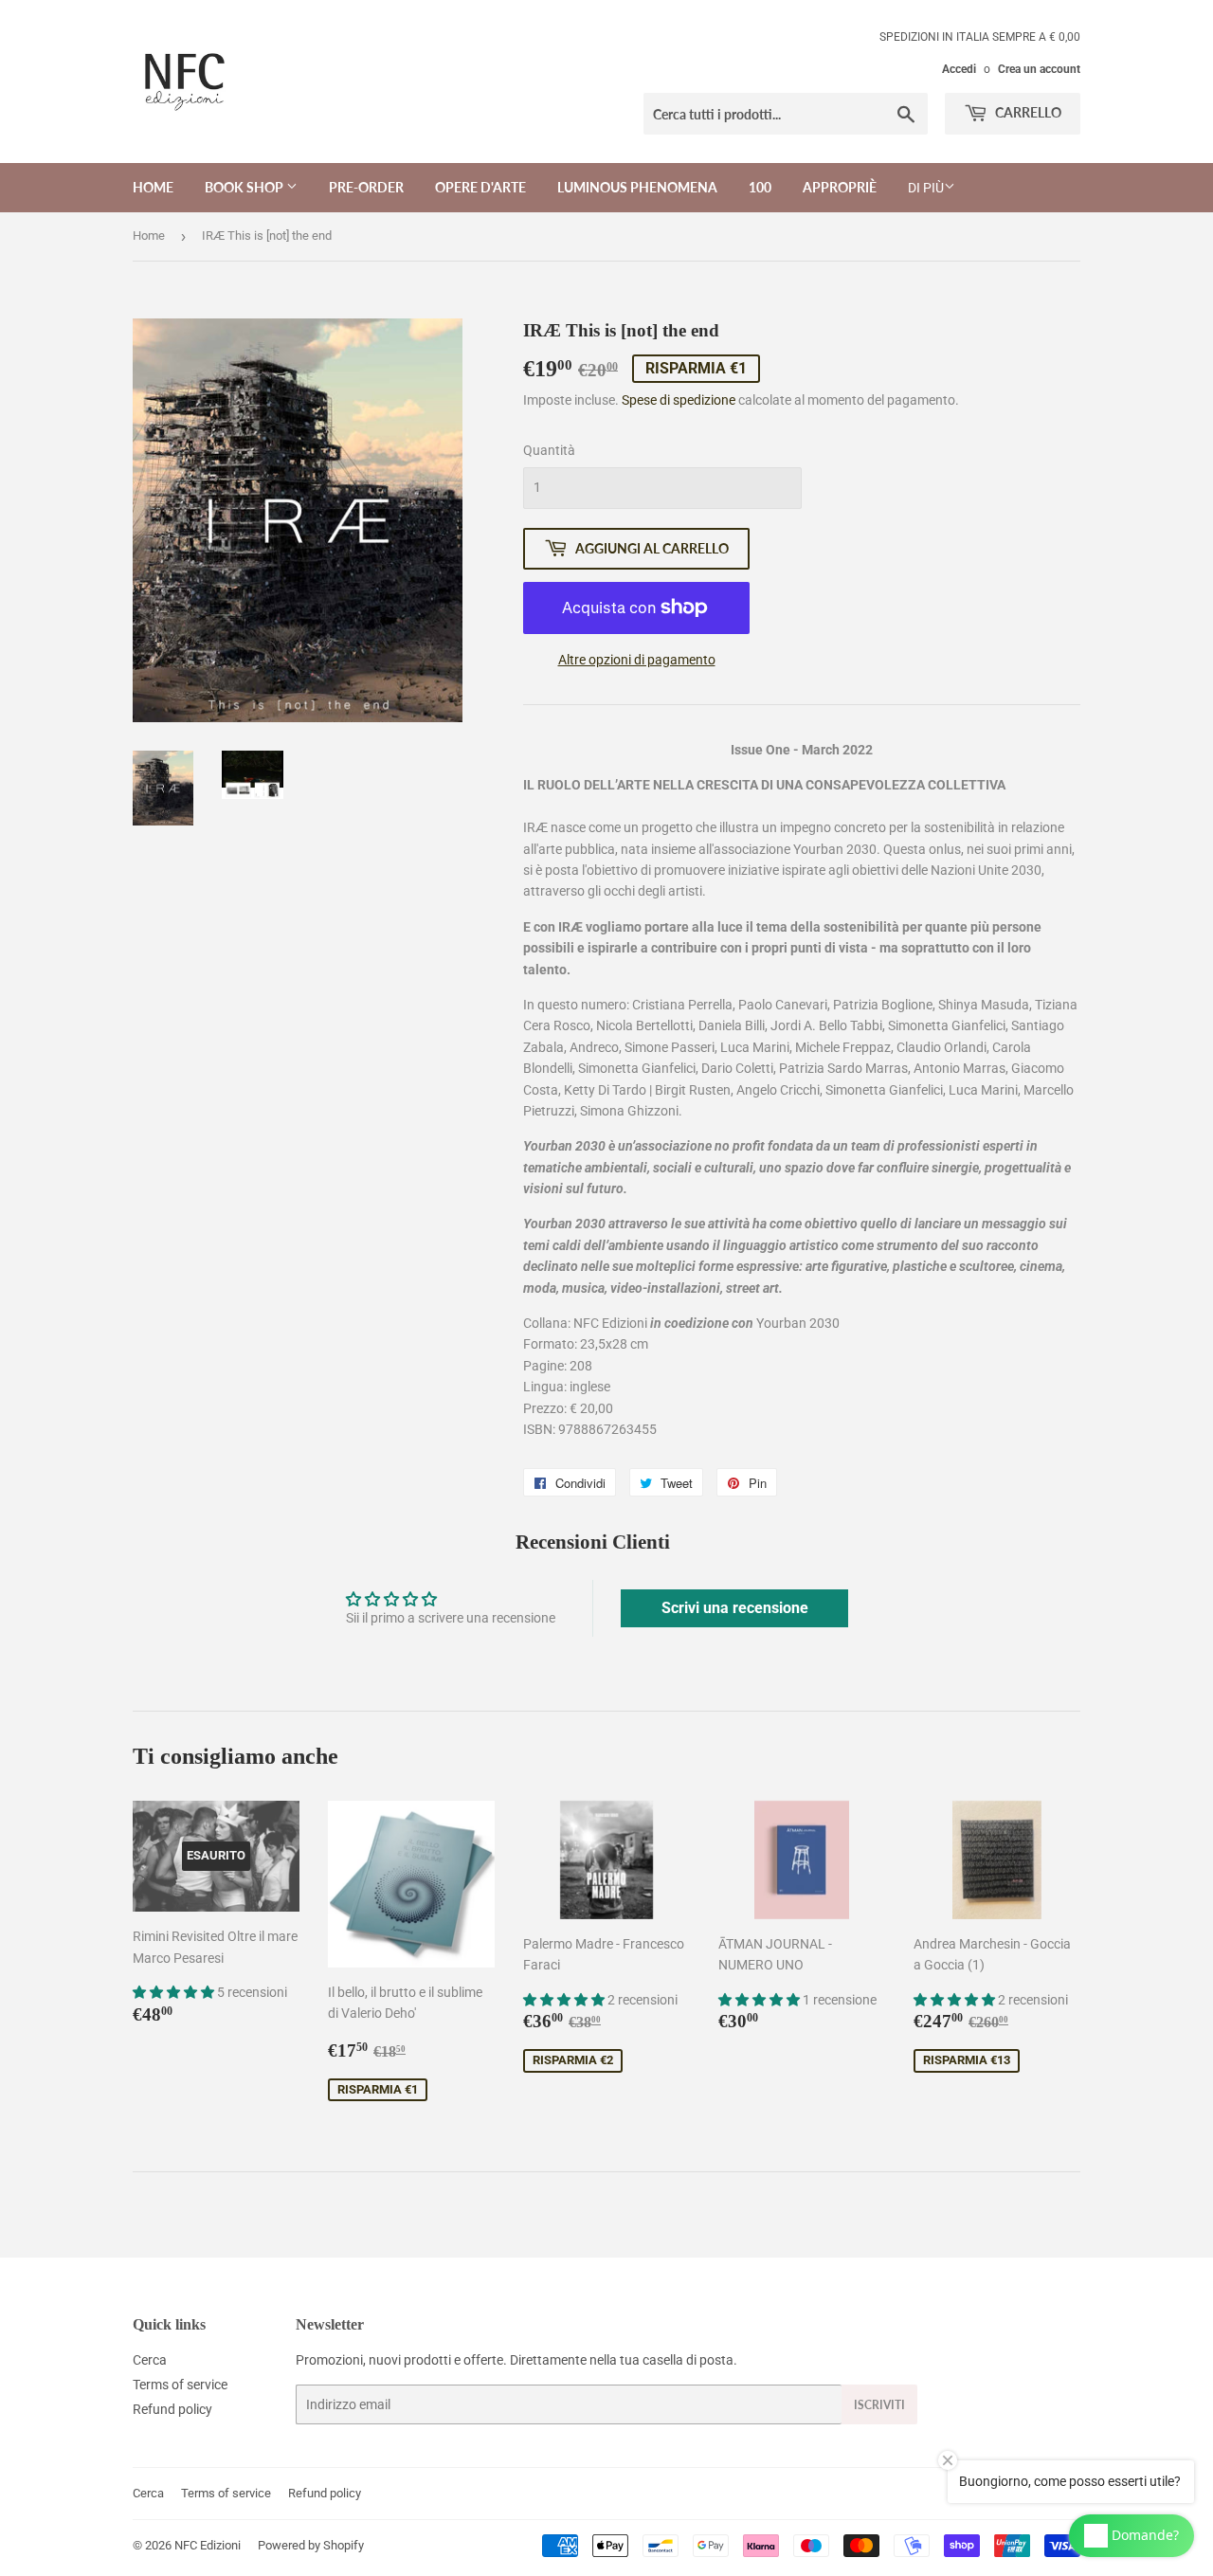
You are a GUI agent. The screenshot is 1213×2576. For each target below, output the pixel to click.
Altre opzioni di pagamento (637, 660)
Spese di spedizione (679, 400)
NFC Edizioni (208, 2545)
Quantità (549, 450)
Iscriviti (879, 2405)
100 (760, 187)
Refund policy (172, 2409)
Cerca (150, 2360)
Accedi (959, 69)
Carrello (1027, 112)
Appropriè (840, 187)
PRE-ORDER (366, 187)
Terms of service (180, 2385)
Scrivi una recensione (735, 1608)
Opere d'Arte (480, 187)
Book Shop (245, 187)
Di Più (926, 188)
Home (153, 187)
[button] (175, 1992)
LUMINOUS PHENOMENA (637, 187)
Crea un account (1039, 69)
